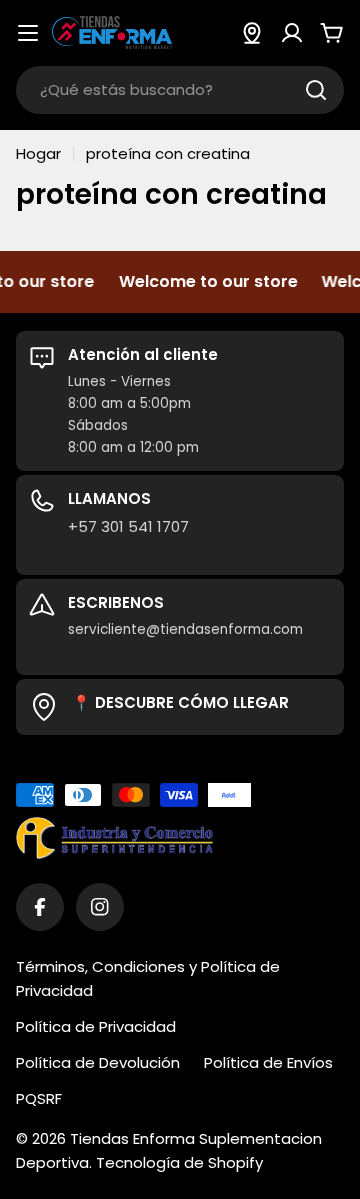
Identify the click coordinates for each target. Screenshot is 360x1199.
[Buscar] (316, 90)
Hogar (38, 153)
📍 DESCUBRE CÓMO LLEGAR (180, 702)
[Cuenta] (292, 33)
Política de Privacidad (96, 1026)
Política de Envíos (268, 1062)
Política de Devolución (98, 1062)
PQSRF (39, 1098)
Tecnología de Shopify (179, 1162)
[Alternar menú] (28, 33)
